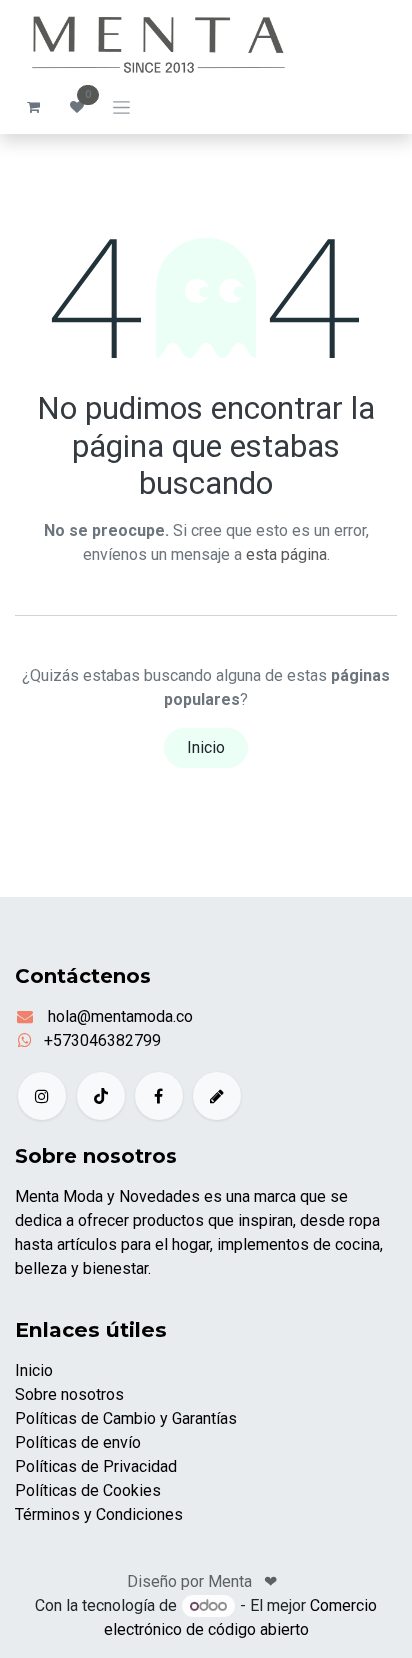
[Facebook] (159, 1096)
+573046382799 (102, 1040)
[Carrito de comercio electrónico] (33, 107)
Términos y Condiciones (99, 1514)
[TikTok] (101, 1096)
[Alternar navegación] (121, 107)
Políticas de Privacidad (96, 1466)
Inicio (206, 747)
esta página (286, 554)
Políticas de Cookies (88, 1490)
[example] (217, 1096)
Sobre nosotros (69, 1394)
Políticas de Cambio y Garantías (126, 1418)
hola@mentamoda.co (118, 1016)
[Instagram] (42, 1096)
